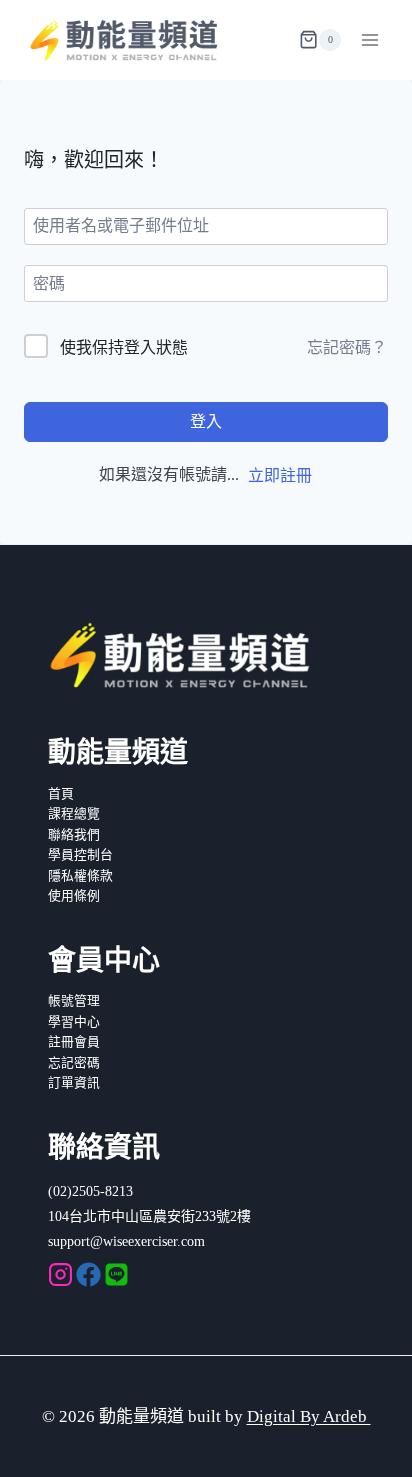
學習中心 (74, 1022)
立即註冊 (280, 475)
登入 (206, 421)
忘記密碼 (74, 1063)
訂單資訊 (74, 1083)
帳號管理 (74, 1001)
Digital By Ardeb (309, 1416)
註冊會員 (74, 1042)
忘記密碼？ (347, 347)
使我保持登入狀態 (124, 347)
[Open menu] (369, 39)
